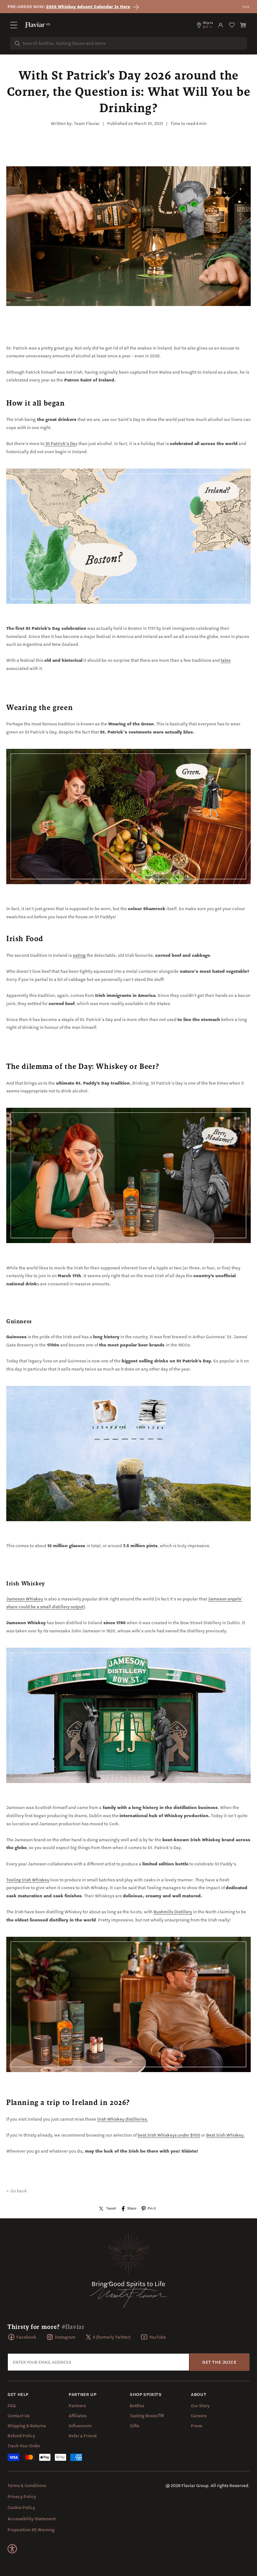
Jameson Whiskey (25, 1599)
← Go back (17, 2191)
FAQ (246, 7)
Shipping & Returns (27, 2426)
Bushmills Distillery (173, 1912)
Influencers (80, 2426)
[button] (14, 25)
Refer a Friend (83, 2436)
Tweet (111, 2208)
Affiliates (78, 2416)
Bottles (137, 2406)
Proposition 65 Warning (31, 2530)
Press (197, 2426)
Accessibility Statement (32, 2519)
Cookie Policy (21, 2507)
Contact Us (18, 2416)
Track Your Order (24, 2446)
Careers (199, 2416)
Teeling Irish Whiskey (28, 1880)
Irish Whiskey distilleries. (123, 2119)
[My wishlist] (232, 25)
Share (132, 2208)
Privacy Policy (22, 2496)
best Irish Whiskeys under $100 (169, 2135)
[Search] (18, 44)
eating (79, 955)
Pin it (152, 2208)
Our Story (200, 2406)
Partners (77, 2406)
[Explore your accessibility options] (12, 2549)
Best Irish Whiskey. (225, 2135)
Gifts (134, 2426)
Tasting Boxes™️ (147, 2416)
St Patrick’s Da (60, 443)
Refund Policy (21, 2436)
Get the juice (219, 2362)
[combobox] (128, 43)
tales (226, 660)
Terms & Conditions (27, 2485)
